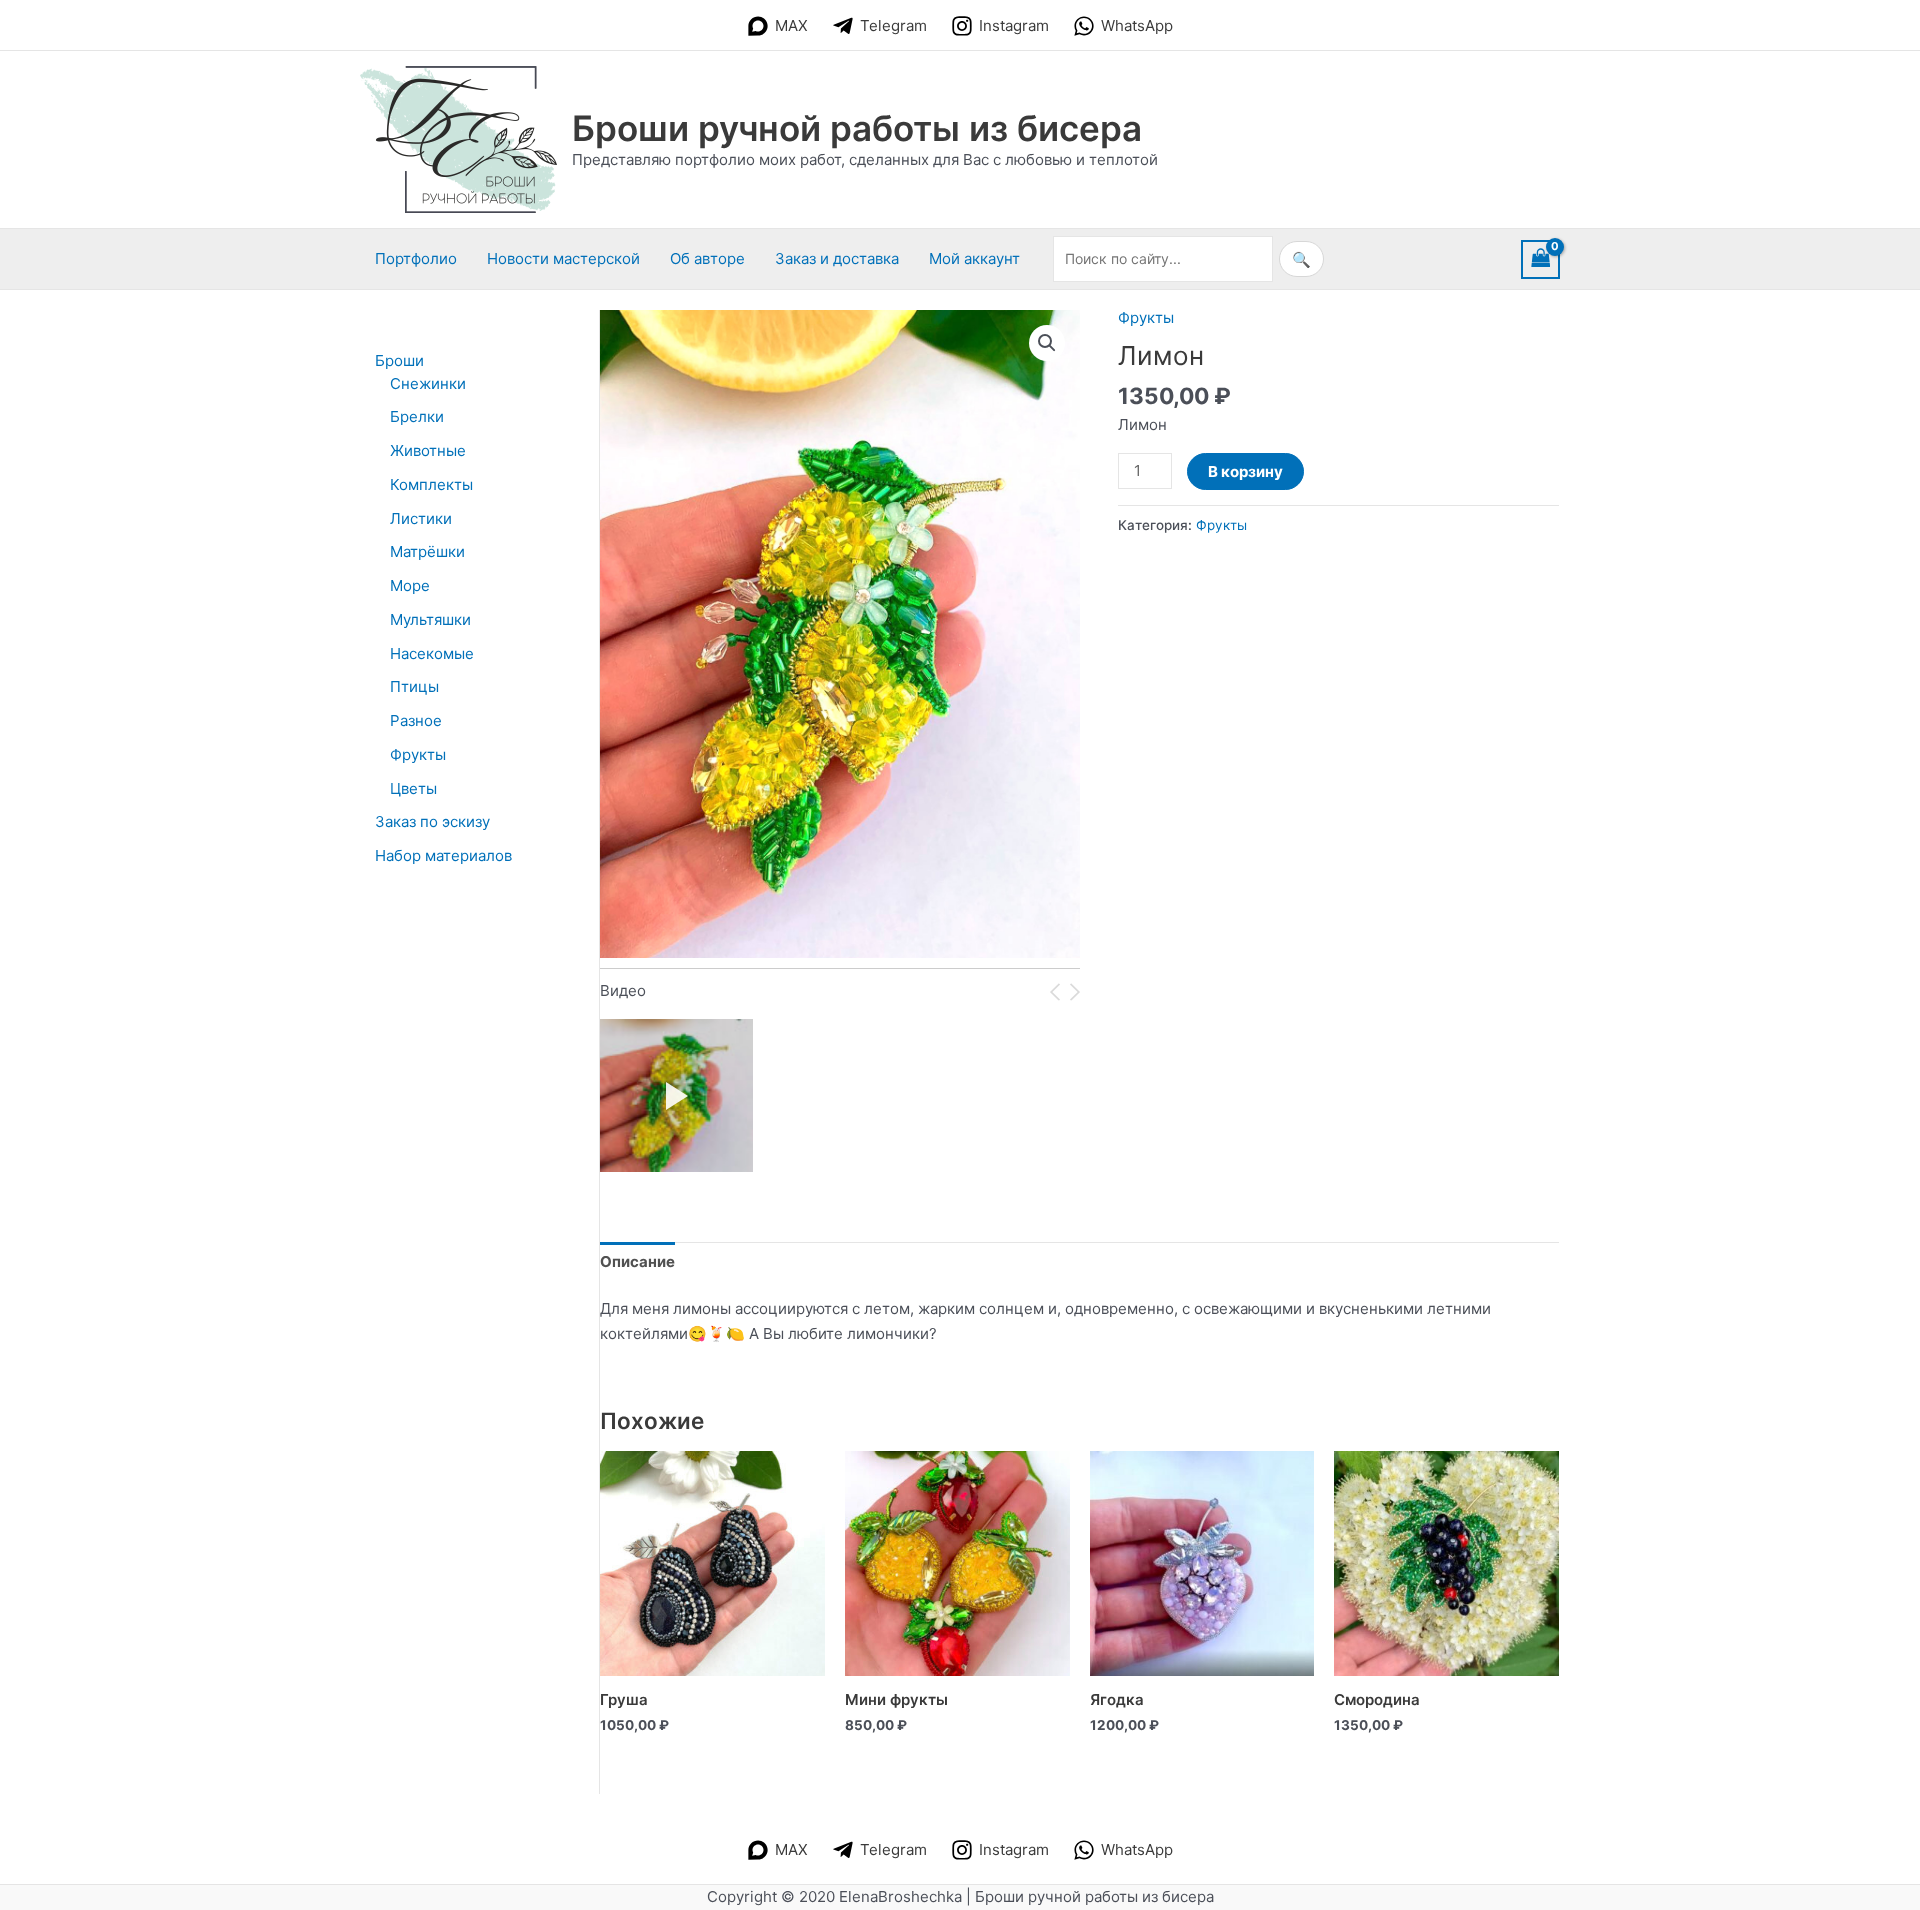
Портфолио (416, 258)
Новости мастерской (563, 258)
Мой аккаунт (974, 258)
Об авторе (707, 258)
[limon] (676, 1095)
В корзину (1245, 471)
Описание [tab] (637, 1261)
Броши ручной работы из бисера (857, 128)
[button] (1047, 343)
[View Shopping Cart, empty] (1541, 259)
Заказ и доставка (837, 258)
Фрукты (1146, 317)
